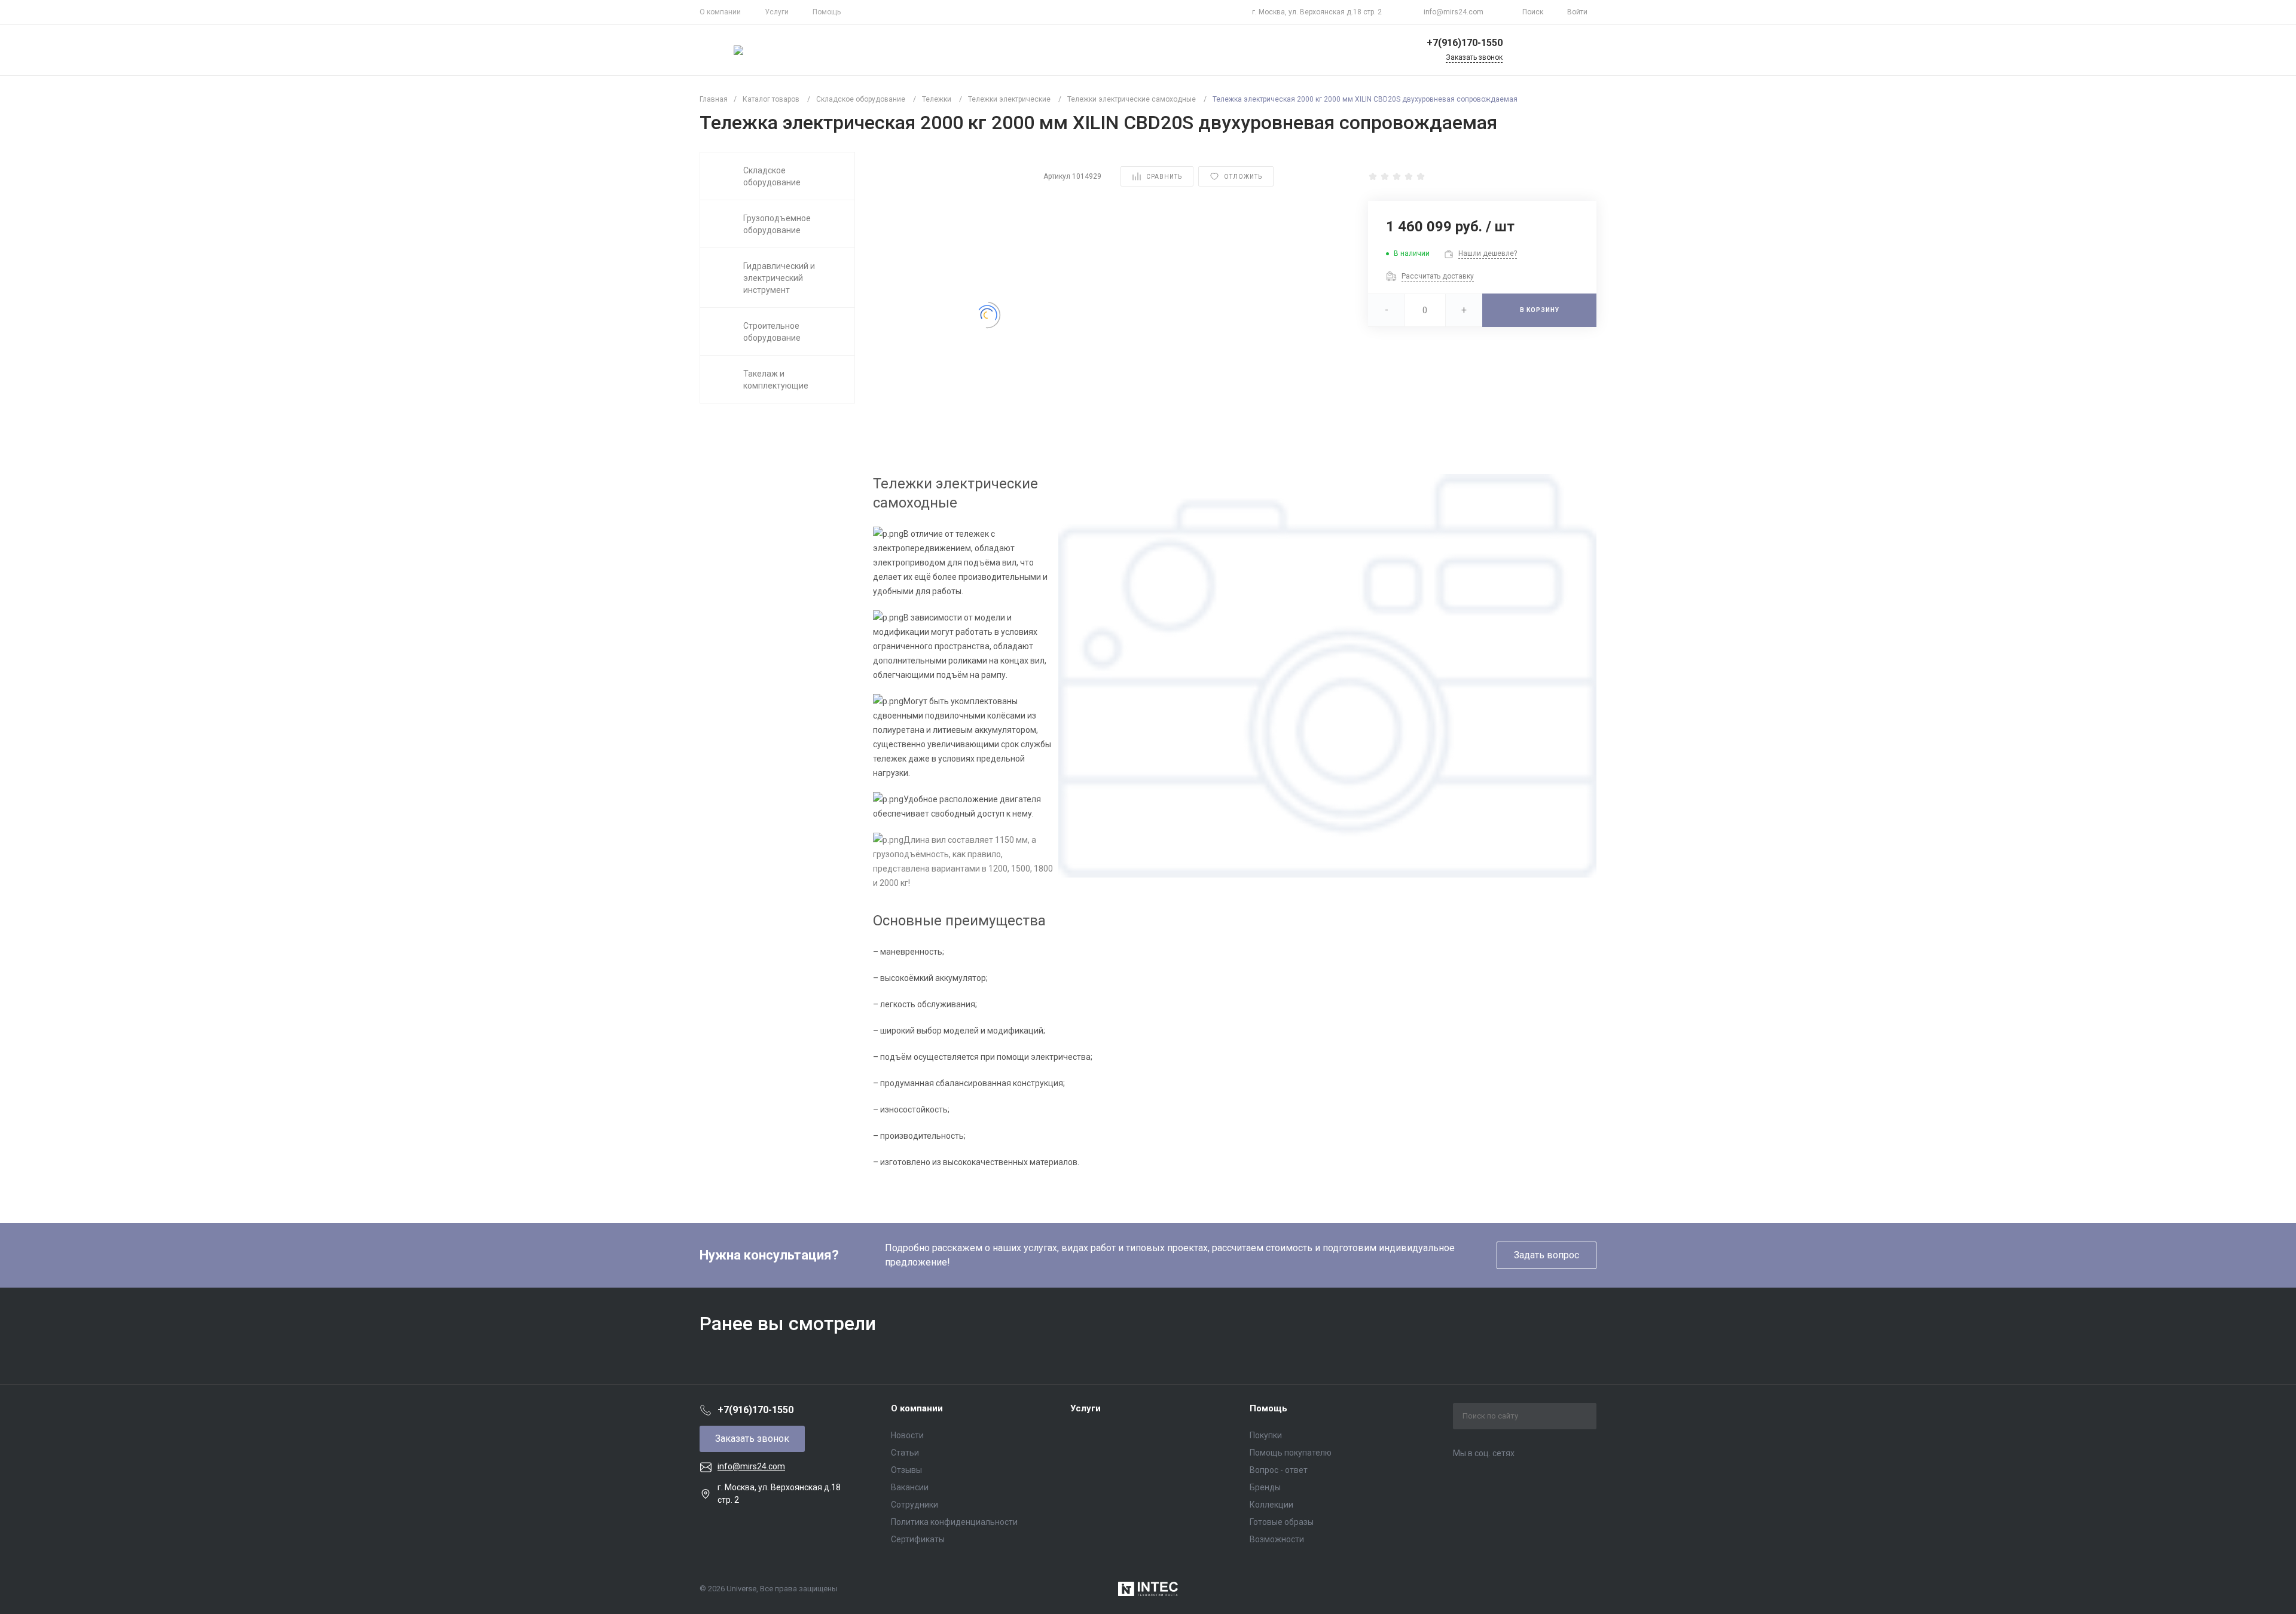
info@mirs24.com (1454, 12)
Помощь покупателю (1291, 1453)
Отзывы (906, 1470)
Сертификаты (918, 1539)
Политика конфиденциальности (954, 1522)
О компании (720, 12)
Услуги (777, 12)
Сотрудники (915, 1505)
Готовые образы (1282, 1522)
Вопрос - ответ (1279, 1470)
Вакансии (910, 1487)
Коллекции (1271, 1505)
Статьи (905, 1453)
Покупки (1266, 1435)
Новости (907, 1435)
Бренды (1265, 1487)
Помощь (827, 12)
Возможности (1277, 1539)
